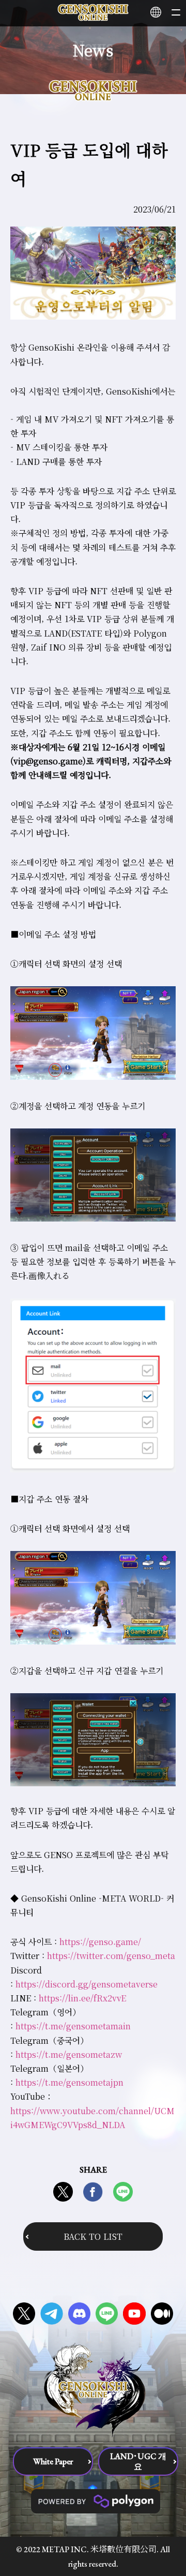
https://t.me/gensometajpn (69, 2082)
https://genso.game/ (100, 1942)
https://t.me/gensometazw (69, 2054)
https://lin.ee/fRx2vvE (82, 1998)
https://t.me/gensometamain (73, 2026)
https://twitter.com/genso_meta (111, 1956)
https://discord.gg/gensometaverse (87, 1984)
